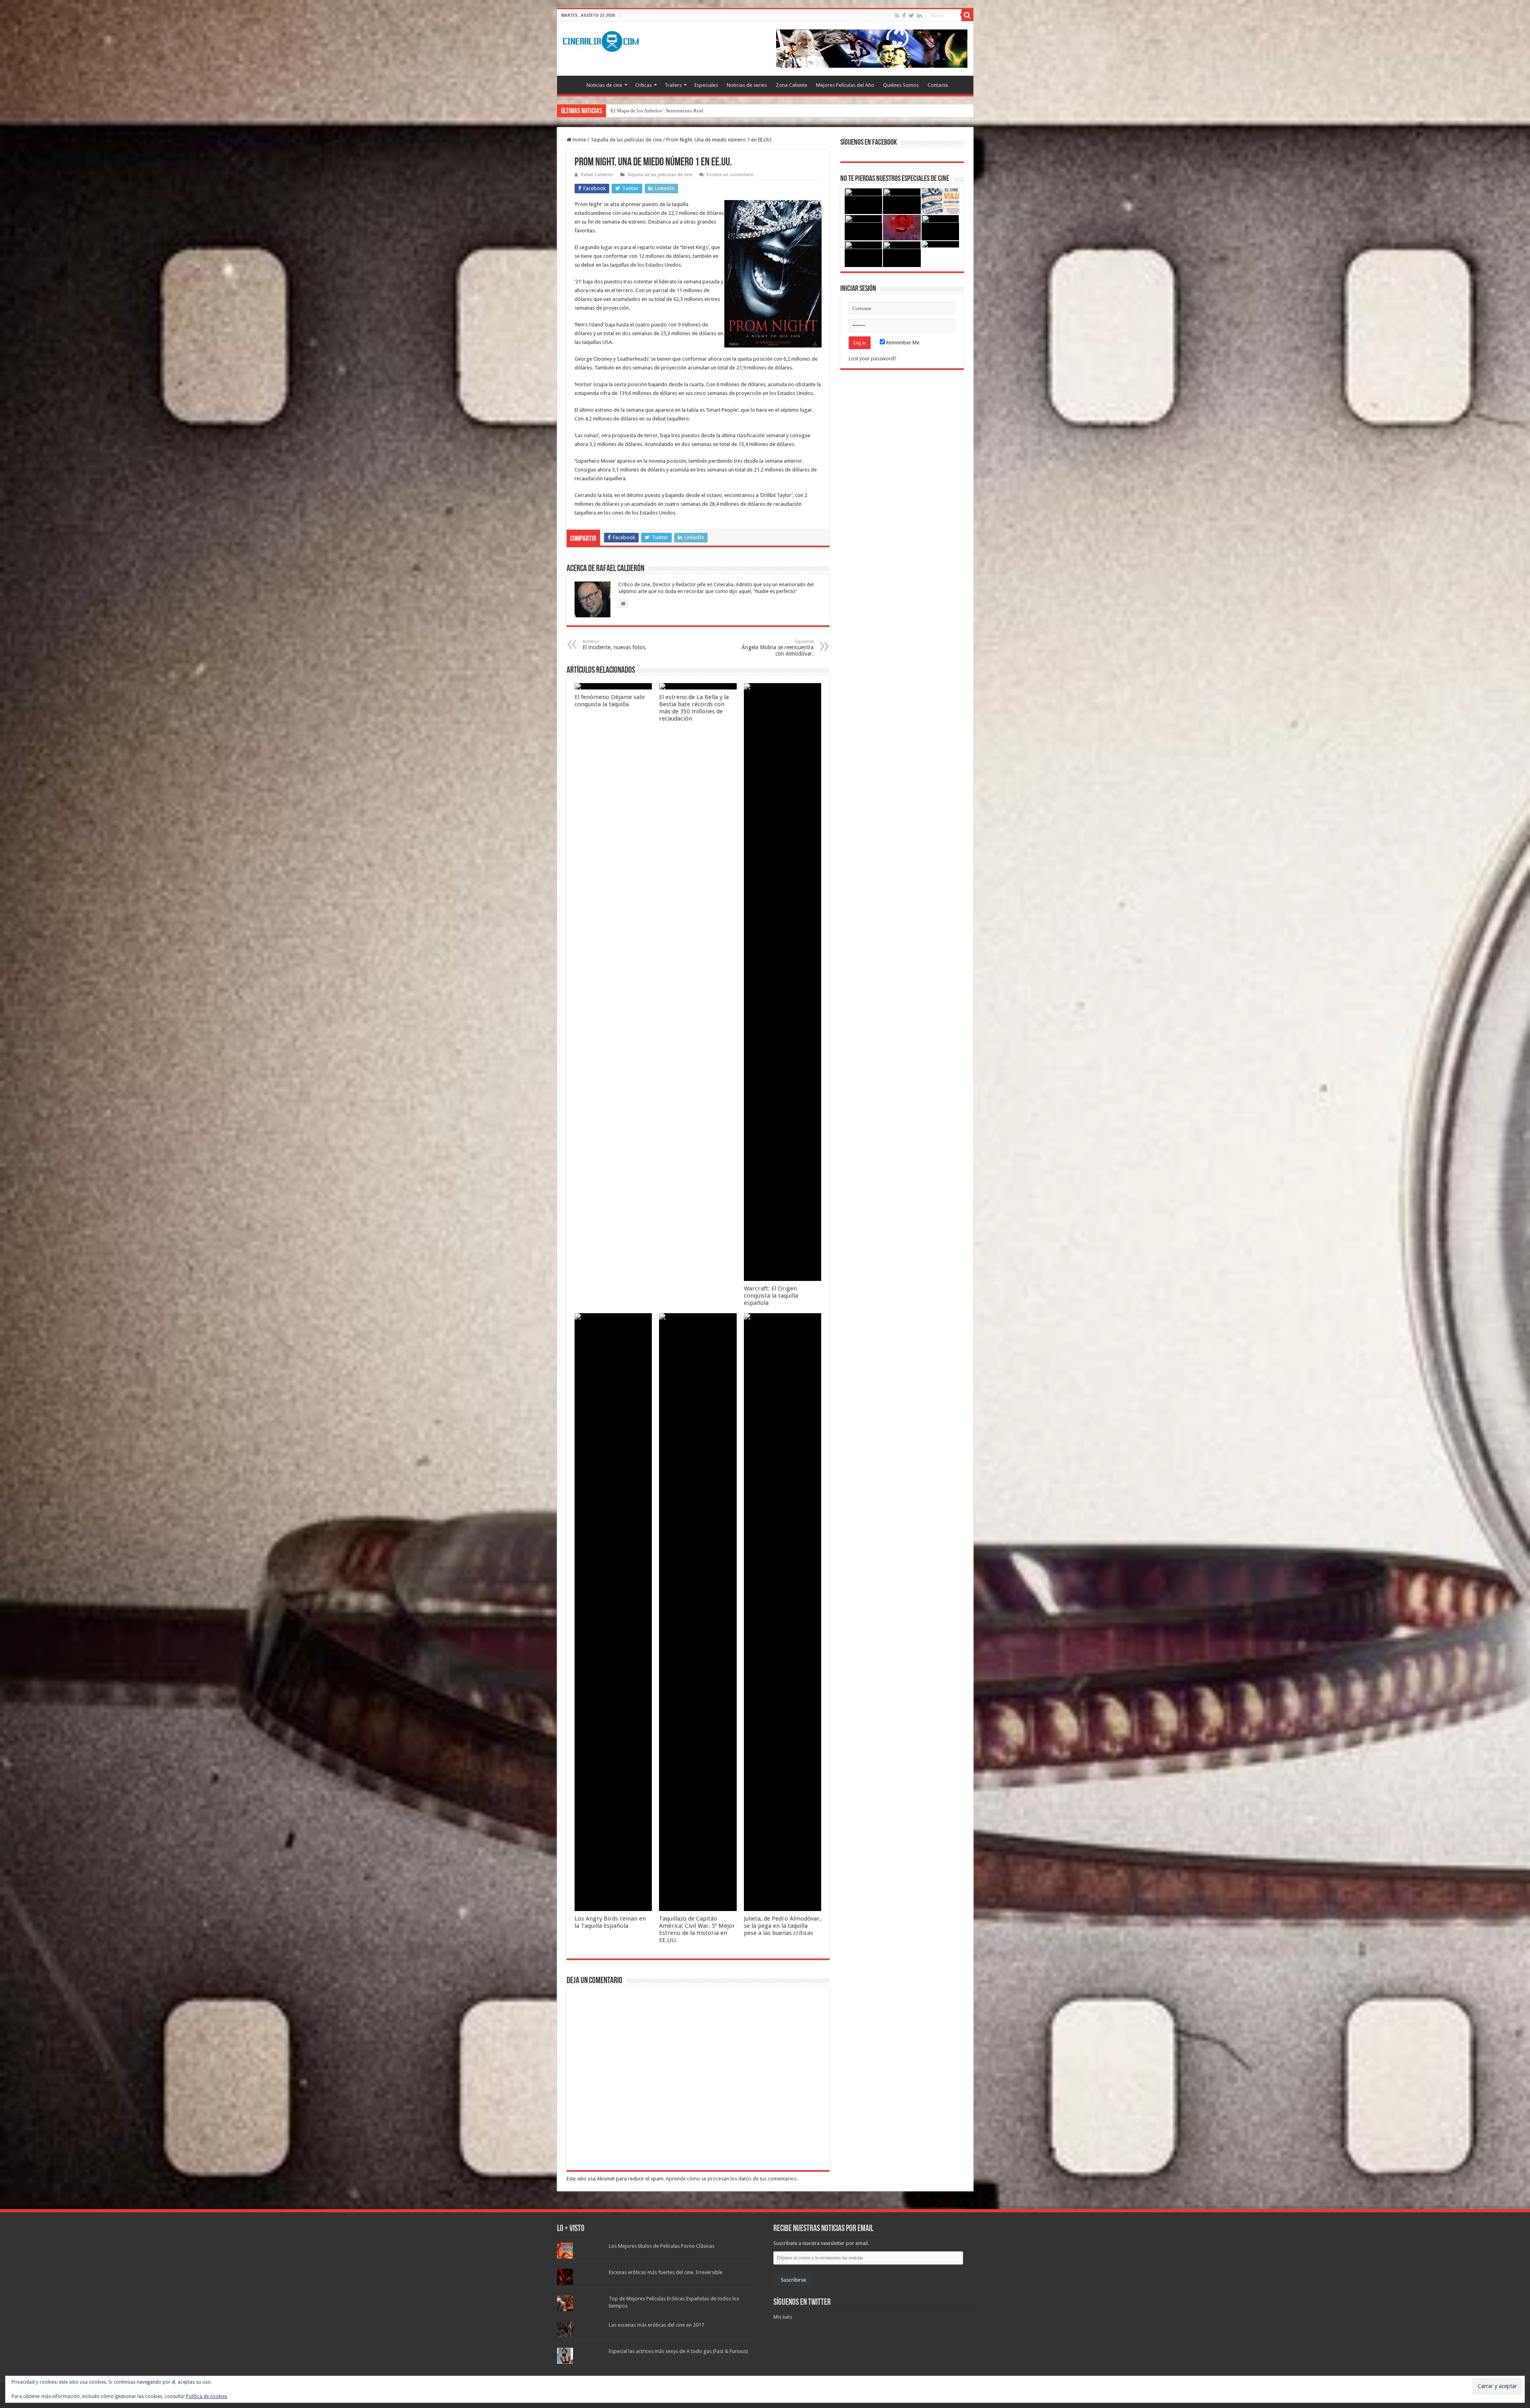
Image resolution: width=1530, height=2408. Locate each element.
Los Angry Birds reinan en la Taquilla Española (610, 1922)
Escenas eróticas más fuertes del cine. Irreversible (666, 2272)
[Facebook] (904, 16)
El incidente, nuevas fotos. (615, 645)
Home (579, 140)
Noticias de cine (604, 85)
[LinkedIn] (920, 16)
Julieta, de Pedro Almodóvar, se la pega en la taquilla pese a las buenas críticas (783, 1926)
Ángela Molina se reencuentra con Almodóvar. (778, 648)
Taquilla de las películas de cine (626, 140)
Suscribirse (793, 2280)
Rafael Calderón (597, 175)
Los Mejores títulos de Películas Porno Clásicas (662, 2246)
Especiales (706, 85)
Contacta (938, 85)
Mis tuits (783, 2317)
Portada (571, 84)
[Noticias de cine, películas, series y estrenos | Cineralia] (601, 40)
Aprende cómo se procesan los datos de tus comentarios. (732, 2179)
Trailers (673, 85)
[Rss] (897, 16)
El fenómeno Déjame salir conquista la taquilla (610, 701)
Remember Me (902, 343)
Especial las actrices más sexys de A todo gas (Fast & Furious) (678, 2351)
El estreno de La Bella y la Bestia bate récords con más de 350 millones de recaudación (694, 708)
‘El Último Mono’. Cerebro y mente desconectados (664, 111)
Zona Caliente (791, 85)
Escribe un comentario (730, 175)
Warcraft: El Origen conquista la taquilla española (771, 1296)
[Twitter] (911, 16)
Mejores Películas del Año (845, 85)
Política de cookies (207, 2396)
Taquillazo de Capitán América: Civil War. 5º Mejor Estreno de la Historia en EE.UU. (697, 1929)
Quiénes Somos (901, 85)
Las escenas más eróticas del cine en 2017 (656, 2325)
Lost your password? (873, 358)
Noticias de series (747, 85)
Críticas (643, 85)
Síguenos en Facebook (869, 143)
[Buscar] (967, 15)
